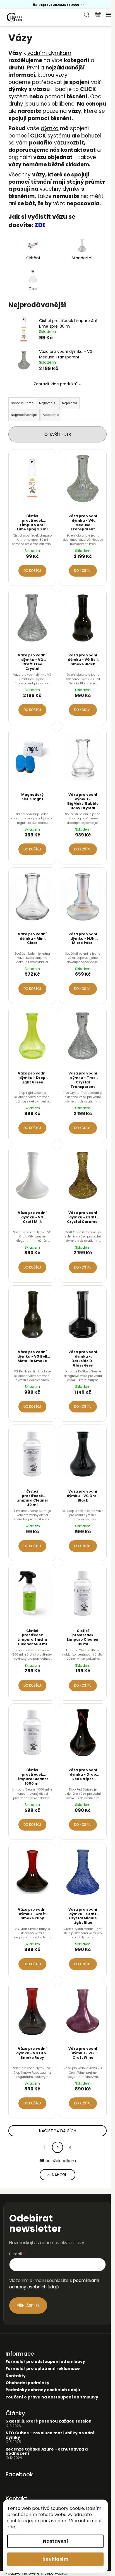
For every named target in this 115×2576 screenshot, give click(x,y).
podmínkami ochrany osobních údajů (54, 2284)
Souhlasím (56, 2559)
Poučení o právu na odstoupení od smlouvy (52, 2397)
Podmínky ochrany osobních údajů (43, 2390)
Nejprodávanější (24, 415)
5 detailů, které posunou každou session (49, 2421)
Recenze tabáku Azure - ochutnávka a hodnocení (47, 2452)
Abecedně (51, 415)
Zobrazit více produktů (56, 384)
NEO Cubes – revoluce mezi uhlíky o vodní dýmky (50, 2435)
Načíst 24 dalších (58, 2131)
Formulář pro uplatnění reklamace (43, 2369)
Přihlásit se (28, 2305)
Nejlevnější (48, 403)
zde (11, 2527)
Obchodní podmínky (27, 2383)
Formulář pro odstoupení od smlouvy (45, 2362)
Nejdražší (70, 403)
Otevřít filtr (58, 434)
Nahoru (60, 2175)
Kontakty (16, 2376)
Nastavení (56, 2541)
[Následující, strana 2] (57, 2147)
